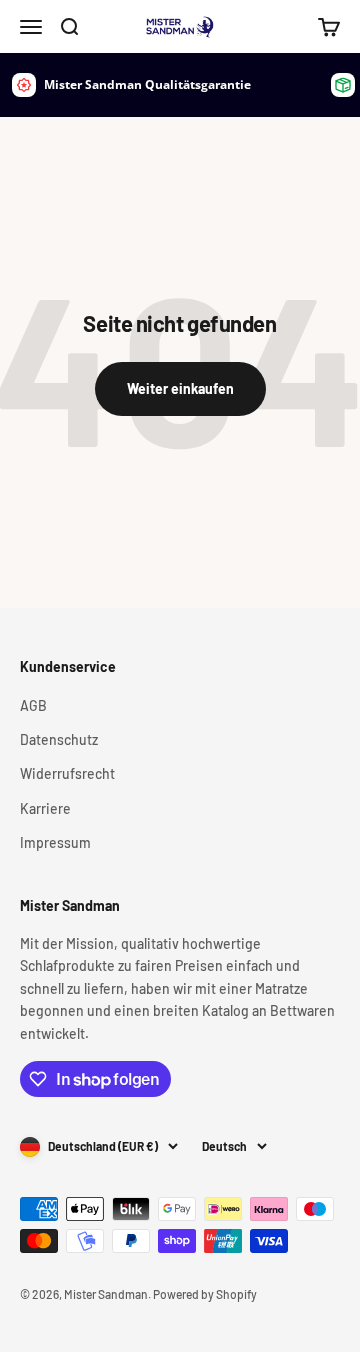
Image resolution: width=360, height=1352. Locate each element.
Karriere (45, 808)
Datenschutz (59, 739)
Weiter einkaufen (180, 388)
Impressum (55, 842)
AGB (33, 705)
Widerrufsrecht (67, 773)
